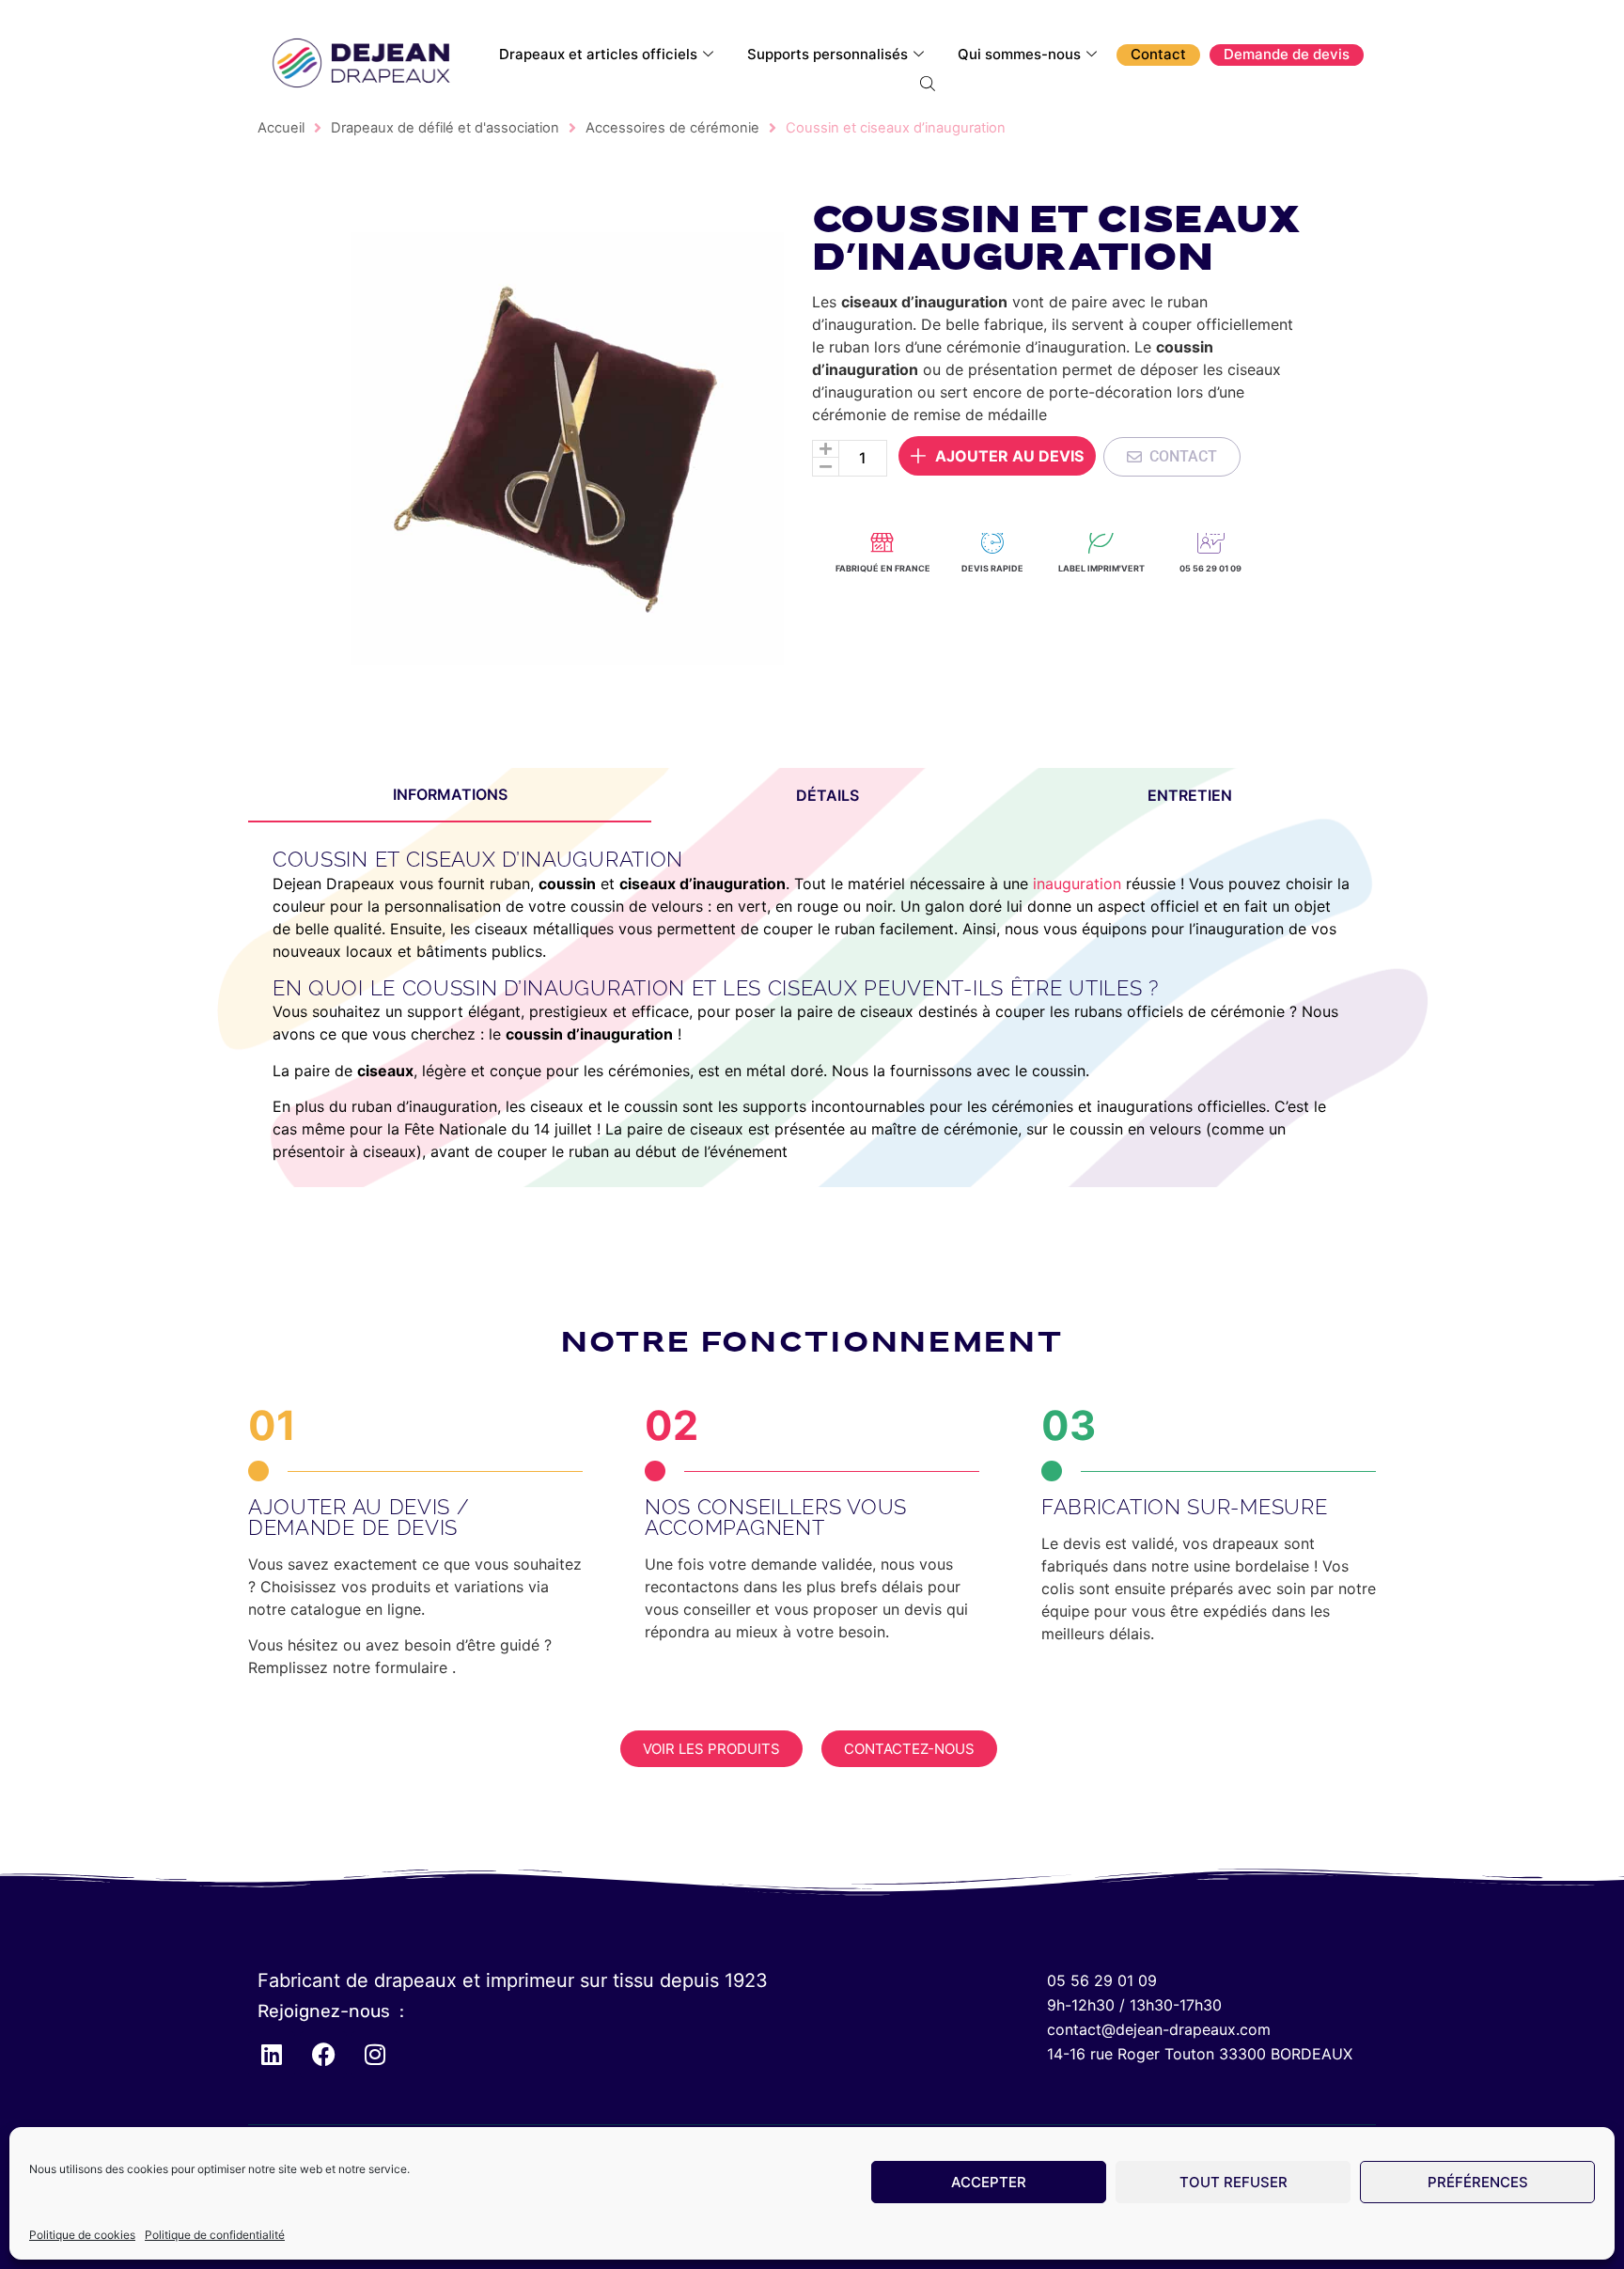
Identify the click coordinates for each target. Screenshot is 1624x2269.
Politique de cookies (82, 2235)
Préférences (1478, 2182)
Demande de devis (1287, 54)
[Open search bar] (929, 83)
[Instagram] (375, 2055)
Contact (1158, 54)
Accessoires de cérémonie (672, 128)
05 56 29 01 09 (1210, 568)
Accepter (989, 2182)
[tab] (450, 795)
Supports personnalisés (828, 54)
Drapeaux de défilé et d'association (445, 128)
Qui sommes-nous (1019, 54)
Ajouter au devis (1009, 456)
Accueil (281, 128)
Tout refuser (1234, 2182)
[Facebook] (323, 2055)
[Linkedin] (272, 2055)
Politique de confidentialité (215, 2235)
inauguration (1075, 884)
